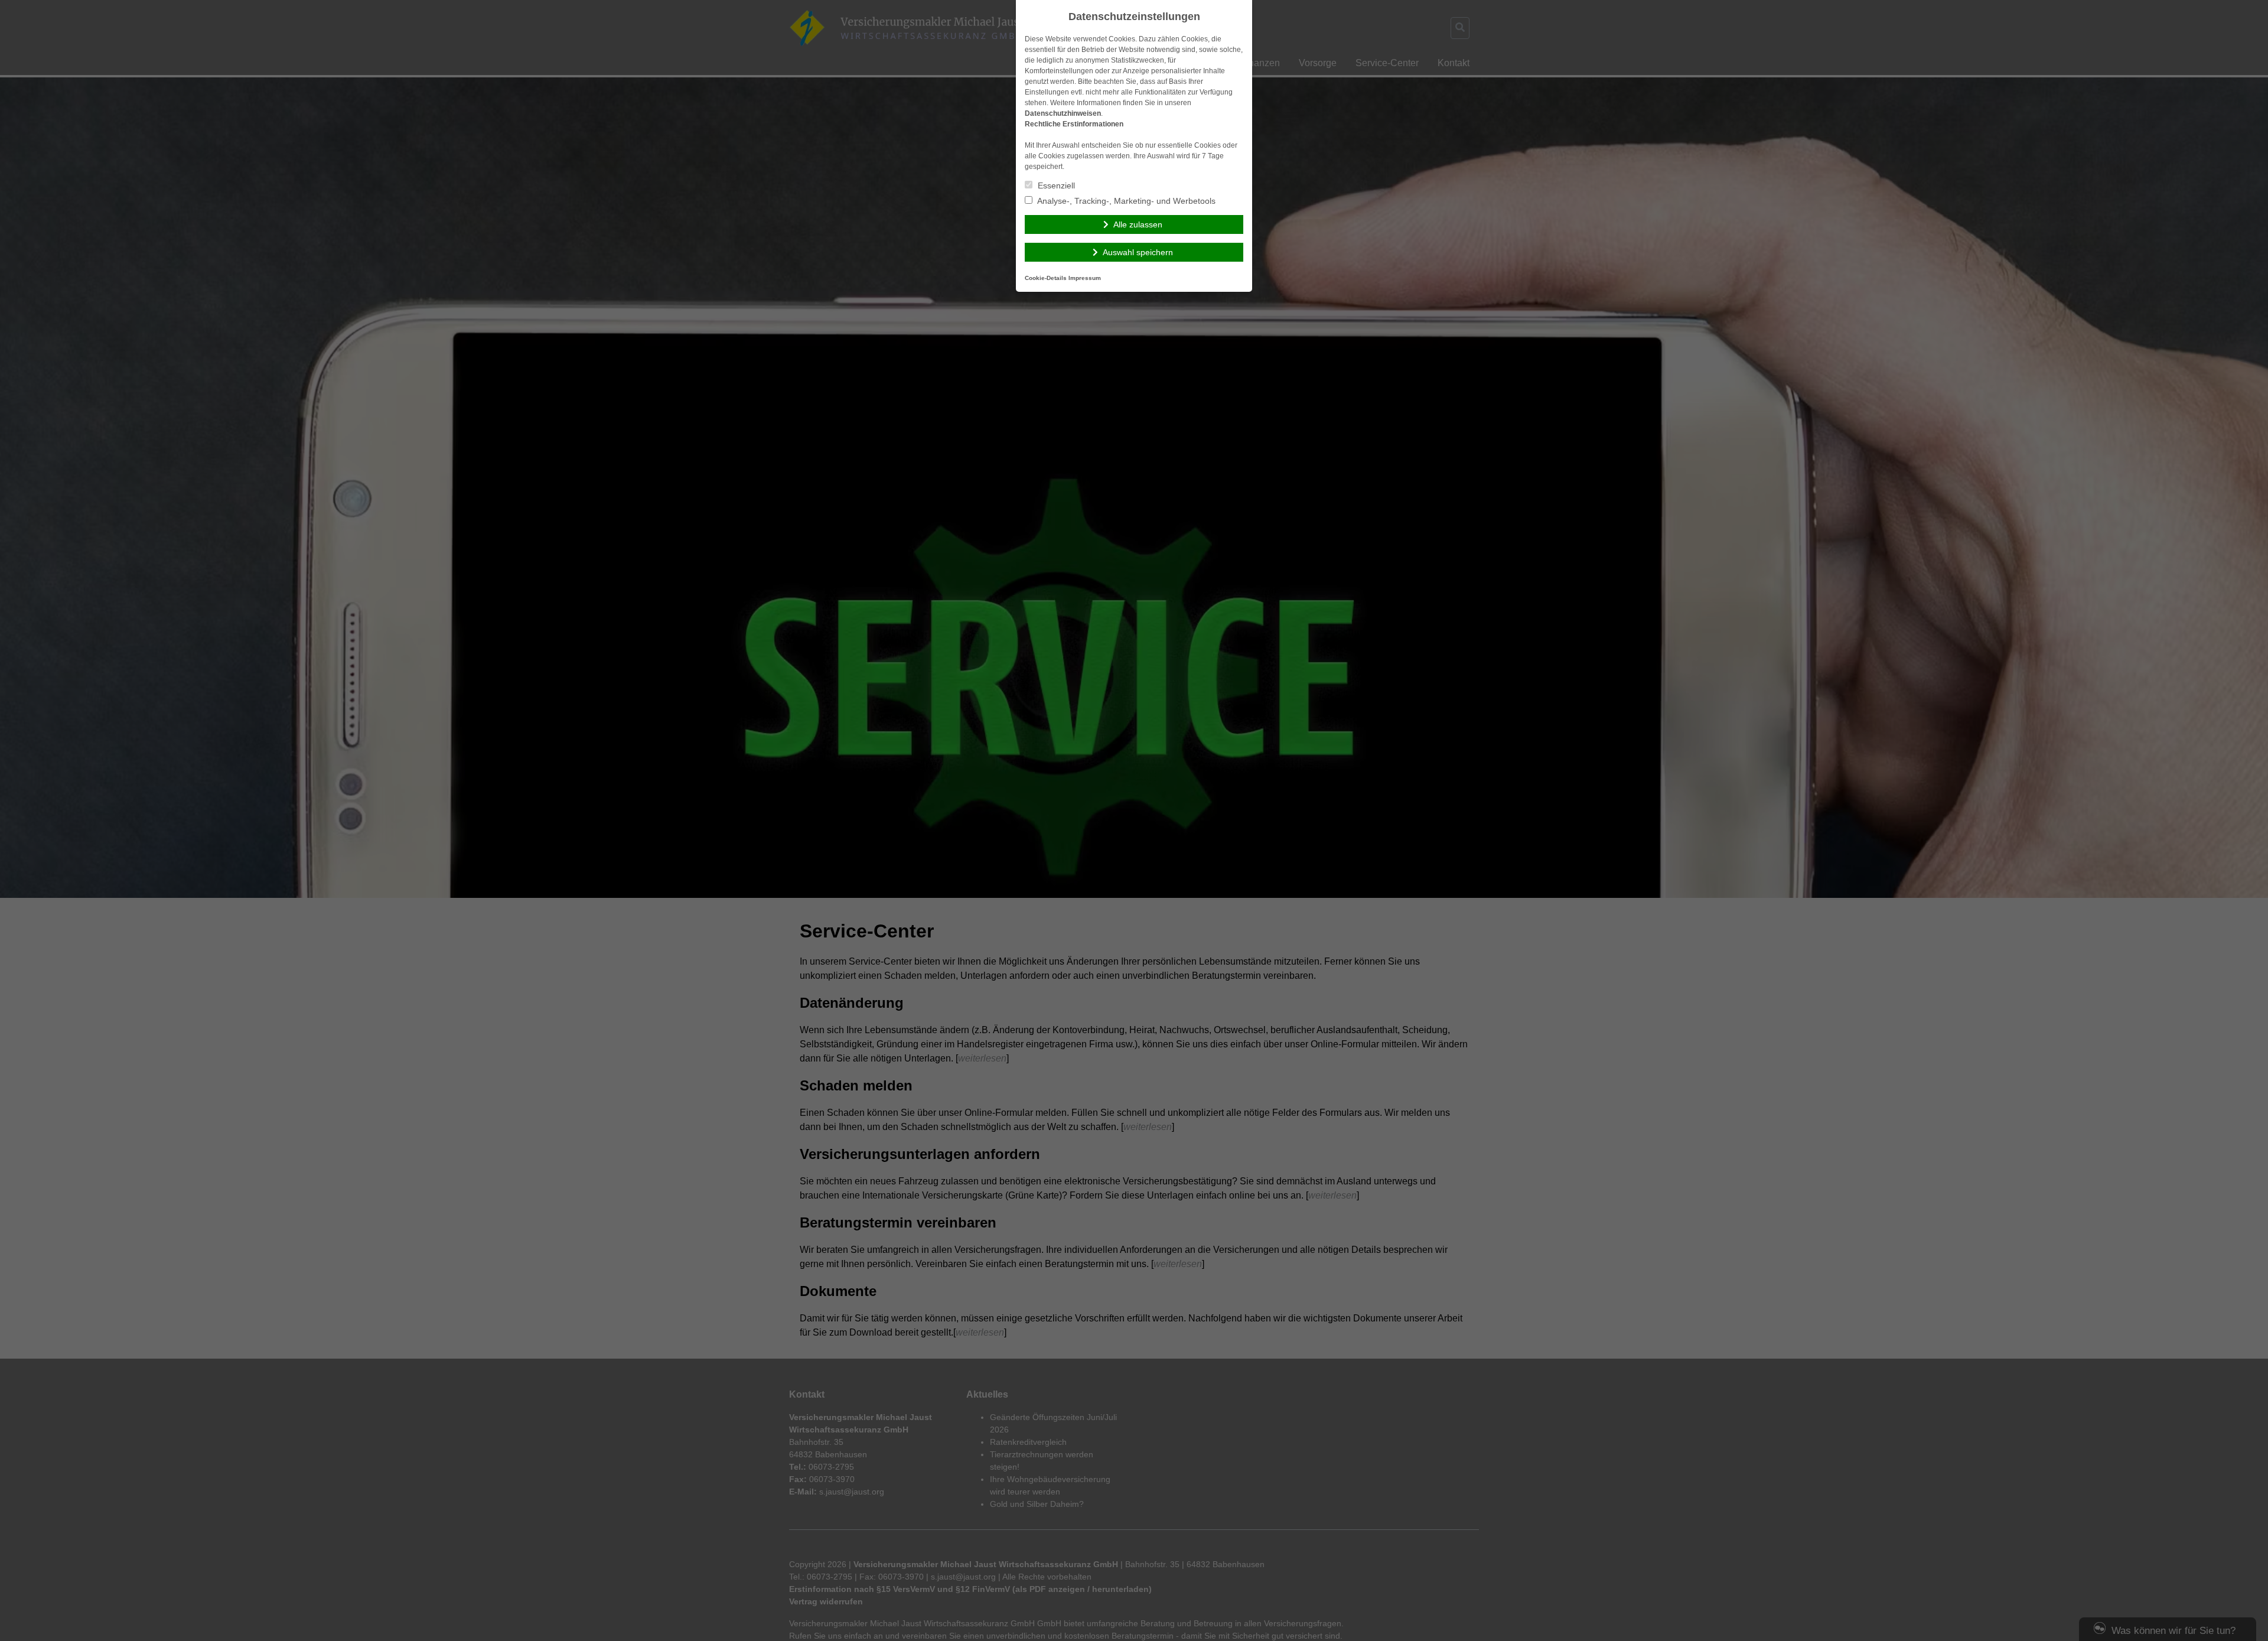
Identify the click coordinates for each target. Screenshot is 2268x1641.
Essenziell (1055, 185)
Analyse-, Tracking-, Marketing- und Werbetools (1125, 201)
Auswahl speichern (1138, 252)
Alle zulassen (1138, 224)
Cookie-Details (1046, 278)
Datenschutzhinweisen (1063, 113)
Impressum (1085, 278)
